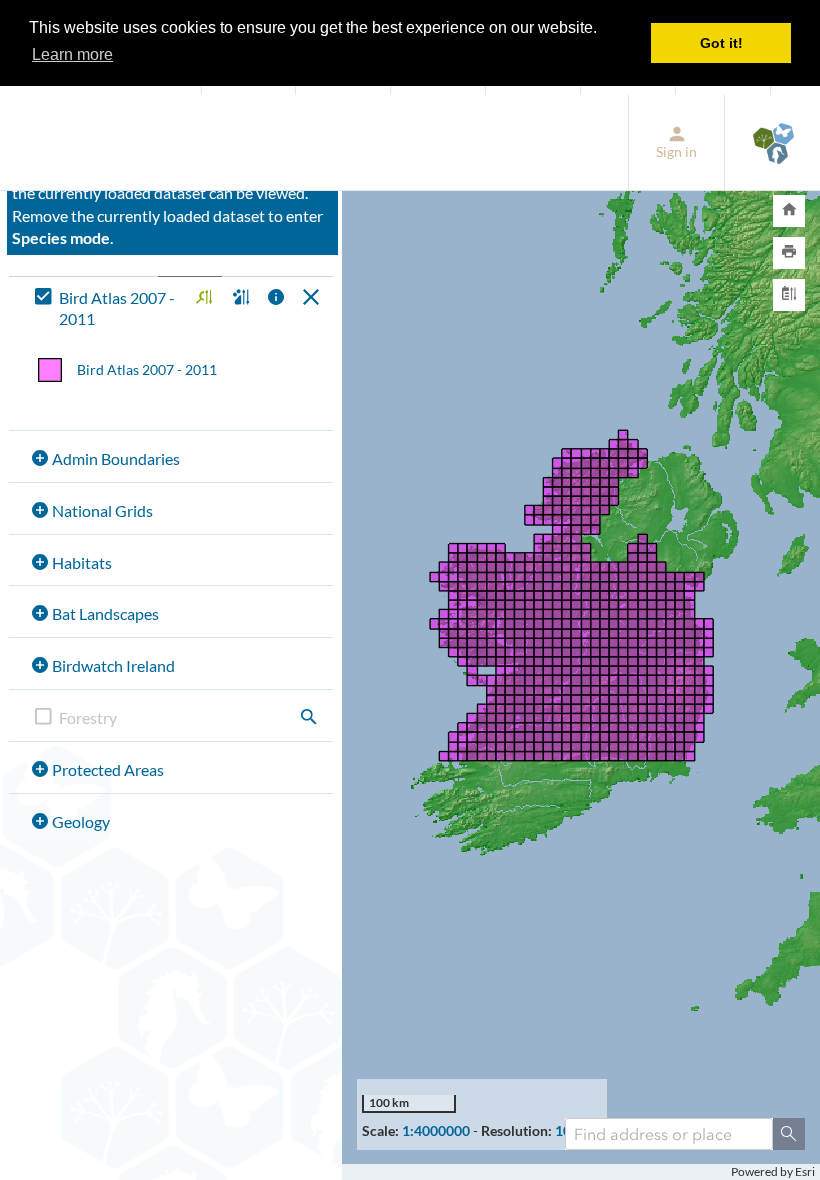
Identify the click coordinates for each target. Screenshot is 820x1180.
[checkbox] (107, 309)
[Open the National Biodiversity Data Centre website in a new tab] (772, 142)
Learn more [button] (72, 54)
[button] (201, 298)
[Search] (789, 1134)
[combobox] (669, 1134)
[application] (581, 638)
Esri (805, 1171)
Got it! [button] (721, 43)
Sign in (676, 151)
